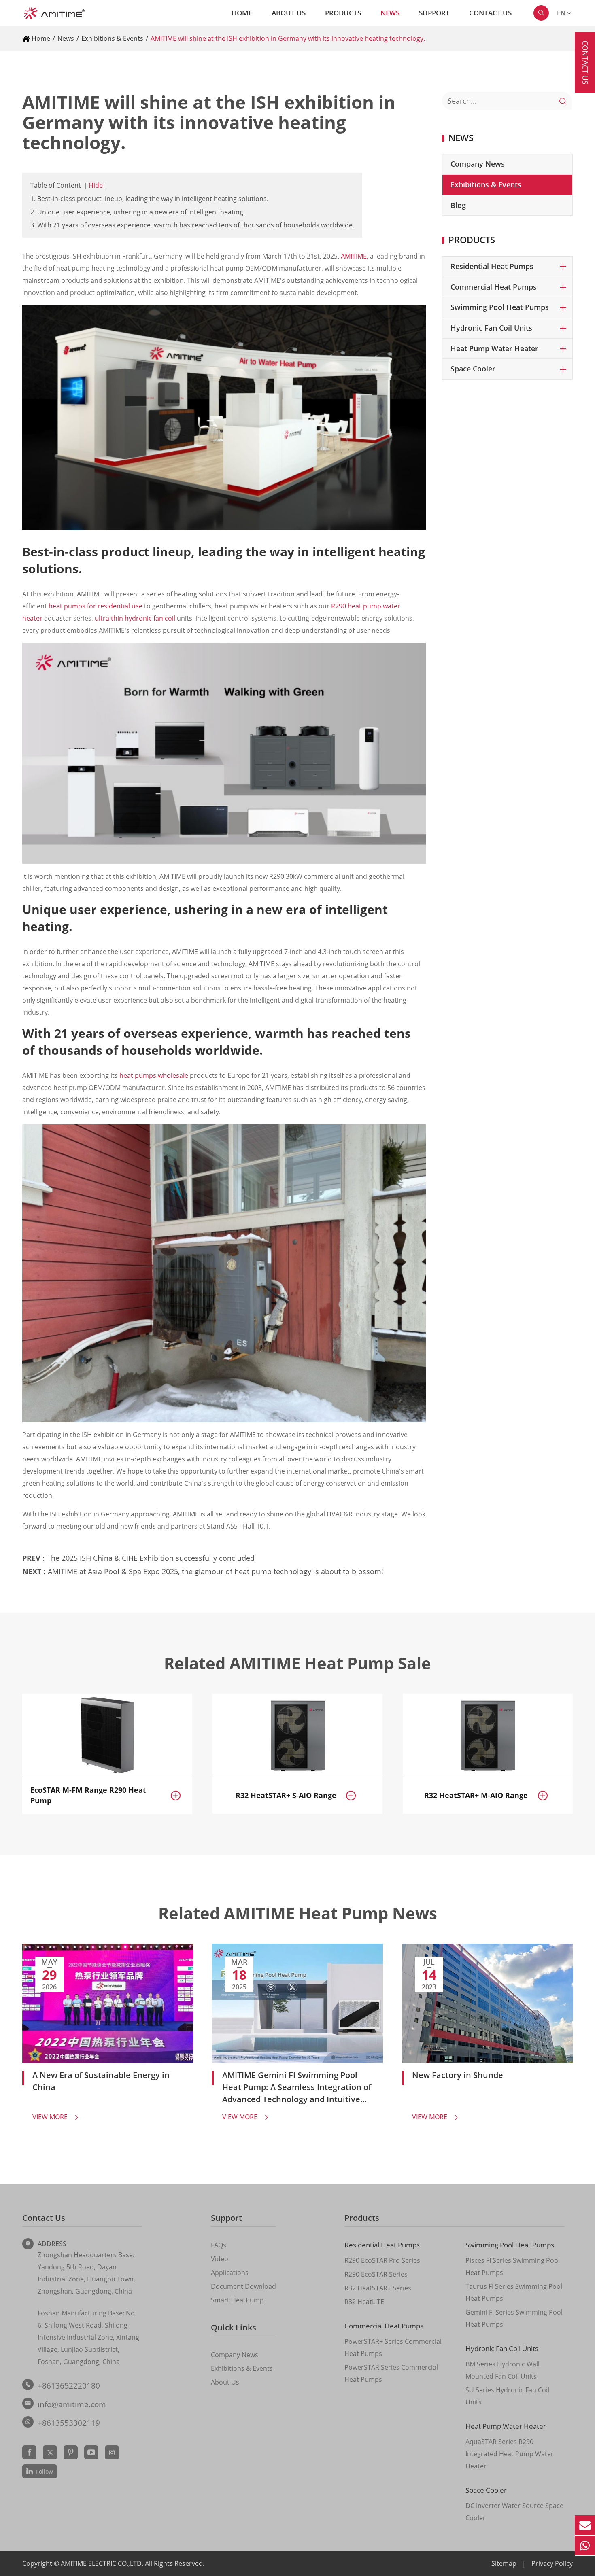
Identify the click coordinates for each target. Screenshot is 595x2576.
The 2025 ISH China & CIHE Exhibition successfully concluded (151, 1558)
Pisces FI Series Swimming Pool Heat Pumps (513, 2266)
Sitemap (504, 2563)
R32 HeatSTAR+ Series (378, 2288)
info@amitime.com (72, 2404)
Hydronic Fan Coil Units (491, 328)
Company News (478, 164)
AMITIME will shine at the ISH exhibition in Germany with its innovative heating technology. (288, 38)
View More (56, 2117)
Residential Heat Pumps (492, 266)
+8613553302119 (69, 2423)
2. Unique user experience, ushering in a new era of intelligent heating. (138, 212)
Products (343, 13)
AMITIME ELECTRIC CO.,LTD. (103, 2563)
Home (242, 13)
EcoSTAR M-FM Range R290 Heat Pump (88, 1795)
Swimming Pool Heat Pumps (500, 307)
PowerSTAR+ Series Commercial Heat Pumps (393, 2347)
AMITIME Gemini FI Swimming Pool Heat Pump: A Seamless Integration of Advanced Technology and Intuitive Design (297, 2087)
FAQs (219, 2245)
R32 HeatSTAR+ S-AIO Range (286, 1795)
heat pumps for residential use (96, 606)
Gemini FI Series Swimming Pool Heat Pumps (514, 2318)
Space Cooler (473, 369)
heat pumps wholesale (154, 1075)
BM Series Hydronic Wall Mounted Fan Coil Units (503, 2370)
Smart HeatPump (237, 2300)
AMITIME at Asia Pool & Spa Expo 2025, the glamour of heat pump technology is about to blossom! (216, 1571)
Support (434, 13)
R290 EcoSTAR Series (376, 2274)
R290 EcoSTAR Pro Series (382, 2260)
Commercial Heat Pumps (494, 287)
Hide (96, 185)
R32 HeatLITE (364, 2302)
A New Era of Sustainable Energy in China (101, 2081)
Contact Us (490, 13)
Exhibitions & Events (112, 38)
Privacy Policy (552, 2563)
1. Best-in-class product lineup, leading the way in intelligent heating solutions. (149, 199)
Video (220, 2259)
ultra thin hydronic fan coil (135, 618)
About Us (289, 13)
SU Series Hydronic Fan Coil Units (507, 2396)
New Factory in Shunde (458, 2075)
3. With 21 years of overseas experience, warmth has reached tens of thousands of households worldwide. (192, 225)
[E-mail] (585, 2525)
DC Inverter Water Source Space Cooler (514, 2512)
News (390, 13)
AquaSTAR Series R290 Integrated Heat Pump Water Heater (510, 2454)
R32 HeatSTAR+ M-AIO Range (476, 1795)
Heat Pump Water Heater (494, 348)
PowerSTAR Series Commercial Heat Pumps (391, 2373)
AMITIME (354, 256)
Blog (458, 205)
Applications (230, 2273)
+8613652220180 (69, 2386)
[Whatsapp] (585, 2545)
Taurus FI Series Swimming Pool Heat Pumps (514, 2292)
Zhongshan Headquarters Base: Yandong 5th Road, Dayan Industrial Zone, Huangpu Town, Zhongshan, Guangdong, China (86, 2273)
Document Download (243, 2286)
